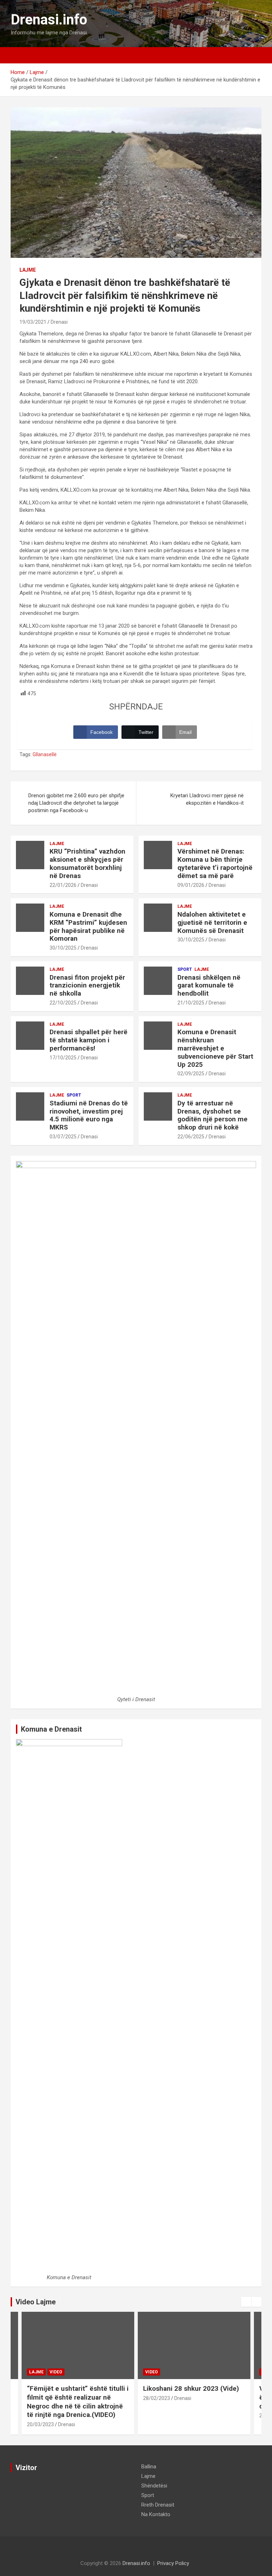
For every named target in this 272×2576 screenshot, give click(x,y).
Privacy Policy (173, 2563)
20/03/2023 (40, 2424)
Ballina (149, 2467)
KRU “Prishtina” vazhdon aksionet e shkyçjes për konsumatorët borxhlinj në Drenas (87, 863)
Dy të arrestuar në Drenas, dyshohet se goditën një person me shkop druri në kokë (212, 1115)
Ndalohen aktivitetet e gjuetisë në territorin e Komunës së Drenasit (212, 922)
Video (56, 2372)
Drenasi (59, 322)
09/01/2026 (191, 885)
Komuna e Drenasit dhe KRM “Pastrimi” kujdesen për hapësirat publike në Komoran (88, 926)
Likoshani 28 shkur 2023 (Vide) (191, 2388)
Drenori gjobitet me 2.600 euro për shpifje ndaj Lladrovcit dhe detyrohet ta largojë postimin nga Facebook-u (76, 803)
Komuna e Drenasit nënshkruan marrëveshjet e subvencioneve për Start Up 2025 (215, 1048)
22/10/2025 (63, 1003)
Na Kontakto (156, 2514)
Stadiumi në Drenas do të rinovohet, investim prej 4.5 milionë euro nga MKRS (89, 1115)
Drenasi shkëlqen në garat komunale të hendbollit (209, 986)
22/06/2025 (191, 1137)
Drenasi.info (49, 20)
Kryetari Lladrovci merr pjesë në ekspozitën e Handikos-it (207, 799)
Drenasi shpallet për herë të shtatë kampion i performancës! (89, 1040)
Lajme (28, 270)
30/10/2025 (63, 948)
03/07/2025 (63, 1137)
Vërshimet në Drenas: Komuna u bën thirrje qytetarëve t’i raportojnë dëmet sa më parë (215, 863)
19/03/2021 (33, 322)
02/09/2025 (191, 1074)
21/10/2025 (191, 1003)
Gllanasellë (45, 754)
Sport (185, 969)
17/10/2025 (63, 1058)
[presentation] (246, 2302)
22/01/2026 (63, 885)
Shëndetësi (154, 2486)
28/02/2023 (157, 2398)
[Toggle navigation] (19, 55)
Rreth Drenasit (158, 2505)
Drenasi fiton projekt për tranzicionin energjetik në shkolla (87, 986)
